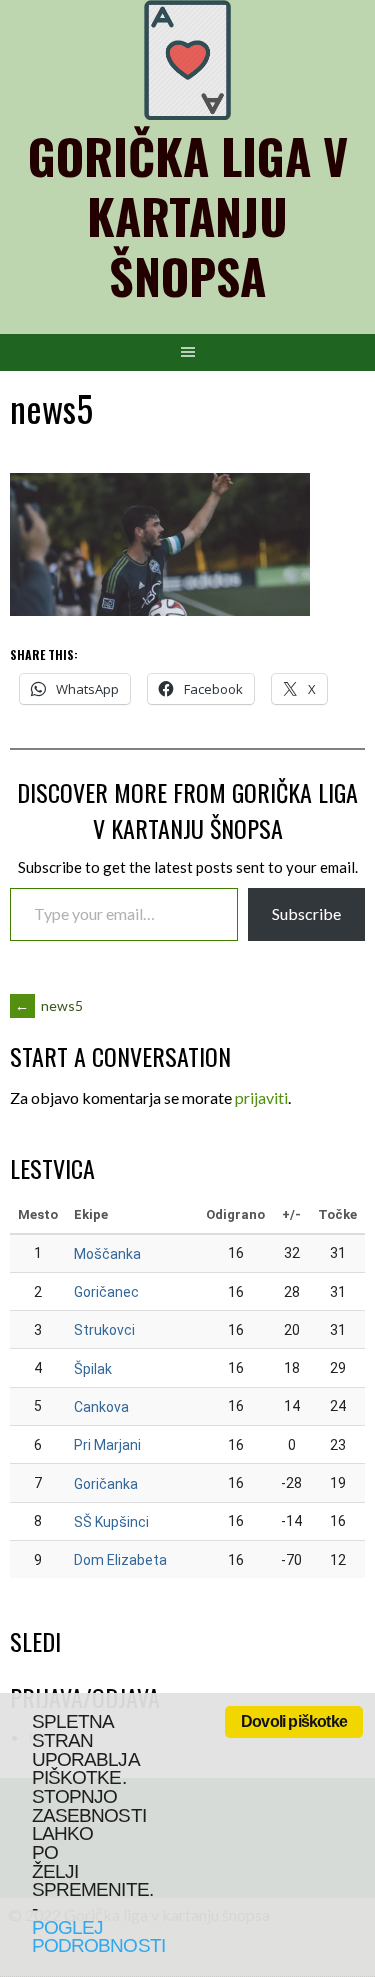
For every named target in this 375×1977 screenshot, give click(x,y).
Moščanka (107, 1254)
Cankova (101, 1407)
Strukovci (104, 1330)
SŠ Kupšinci (111, 1522)
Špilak (93, 1369)
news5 (49, 1005)
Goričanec (106, 1292)
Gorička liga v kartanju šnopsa (188, 215)
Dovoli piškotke (294, 1721)
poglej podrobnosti (98, 1937)
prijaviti (261, 1097)
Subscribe (306, 913)
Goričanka (106, 1484)
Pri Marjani (107, 1445)
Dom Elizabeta (120, 1560)
